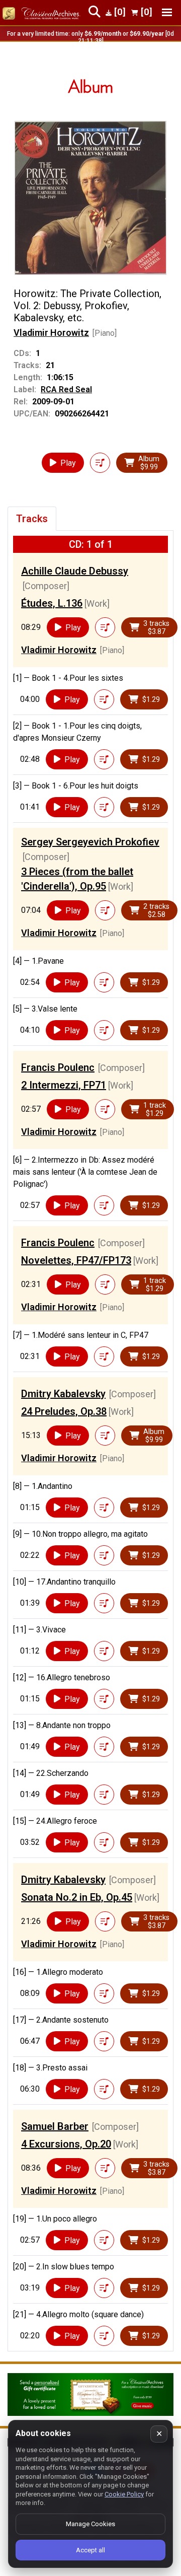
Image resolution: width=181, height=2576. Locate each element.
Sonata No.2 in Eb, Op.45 (77, 1897)
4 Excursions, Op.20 (66, 2144)
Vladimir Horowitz (51, 333)
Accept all (90, 2550)
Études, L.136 (52, 603)
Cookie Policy (124, 2494)
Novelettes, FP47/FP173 (76, 1260)
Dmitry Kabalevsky (63, 1394)
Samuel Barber (55, 2126)
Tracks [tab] (32, 519)
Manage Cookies (90, 2524)
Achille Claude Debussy (75, 571)
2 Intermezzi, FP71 (64, 1085)
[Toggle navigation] (167, 12)
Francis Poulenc (58, 1067)
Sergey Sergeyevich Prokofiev (90, 842)
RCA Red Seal (66, 389)
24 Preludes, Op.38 (64, 1411)
